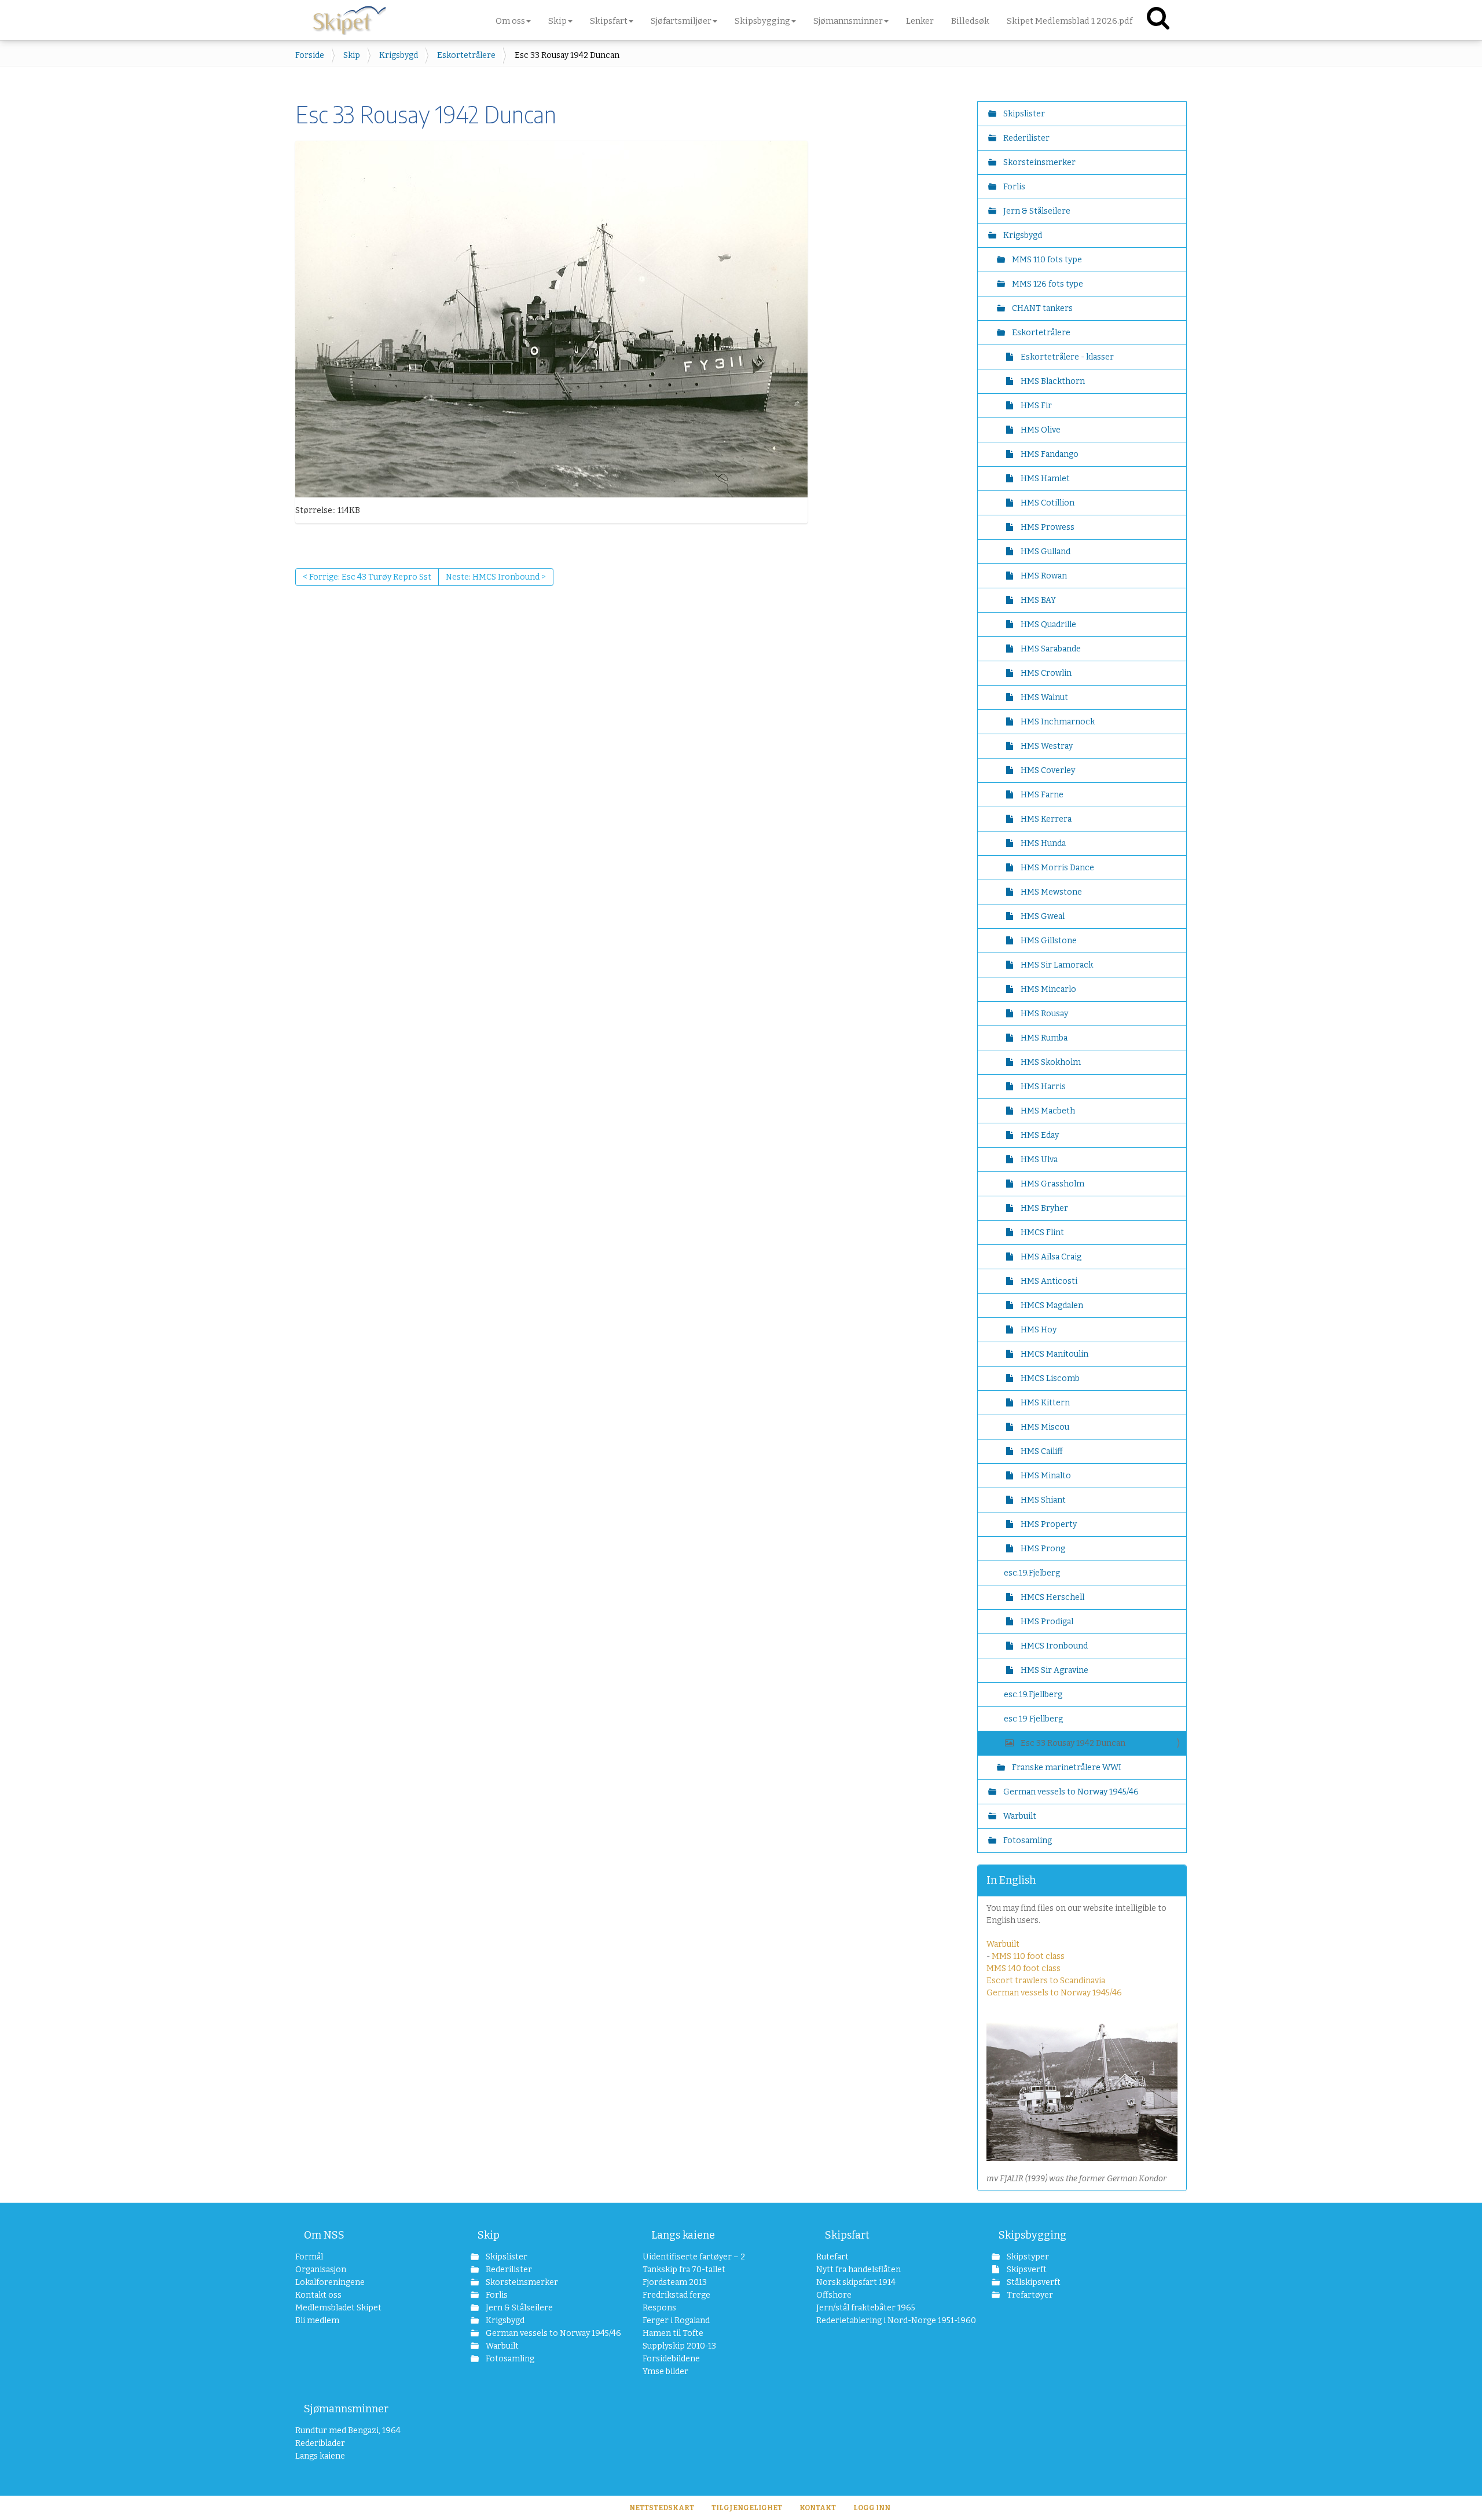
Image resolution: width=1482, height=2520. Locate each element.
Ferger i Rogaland (676, 2321)
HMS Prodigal (1046, 1622)
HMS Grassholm (1052, 1184)
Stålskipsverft (1033, 2282)
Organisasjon (321, 2270)
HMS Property (1048, 1524)
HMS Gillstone (1048, 941)
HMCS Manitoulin (1054, 1354)
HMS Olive (1040, 430)
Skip (352, 55)
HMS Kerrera (1045, 819)
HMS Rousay (1043, 1014)
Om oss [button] (510, 21)
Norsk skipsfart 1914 (856, 2282)
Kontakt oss (318, 2295)
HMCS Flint (1041, 1232)
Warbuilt (1019, 1816)
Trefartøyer (1029, 2295)
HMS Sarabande (1050, 649)
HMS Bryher (1043, 1208)
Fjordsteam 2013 (675, 2282)
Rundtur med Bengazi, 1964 (348, 2431)
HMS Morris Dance (1057, 868)
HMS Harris (1042, 1087)
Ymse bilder (665, 2371)
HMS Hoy (1038, 1330)
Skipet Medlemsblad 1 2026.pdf (1070, 21)
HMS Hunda (1042, 843)
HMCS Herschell (1052, 1597)
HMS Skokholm (1050, 1062)
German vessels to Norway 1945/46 (1070, 1792)
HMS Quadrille (1048, 624)
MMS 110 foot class (1028, 1956)
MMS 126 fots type (1047, 284)
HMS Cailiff (1041, 1451)
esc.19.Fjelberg (1032, 1573)
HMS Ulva (1038, 1160)
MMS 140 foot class (1024, 1968)
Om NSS (324, 2235)
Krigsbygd (399, 55)
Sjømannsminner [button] (848, 21)
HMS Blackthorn (1052, 381)
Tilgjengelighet (747, 2508)
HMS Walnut (1043, 697)
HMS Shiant (1042, 1500)
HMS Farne (1041, 795)
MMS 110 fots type (1046, 260)
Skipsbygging (1032, 2235)
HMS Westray (1046, 746)
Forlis (1013, 187)
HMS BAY (1037, 600)
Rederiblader (320, 2443)
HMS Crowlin (1045, 673)
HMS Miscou (1044, 1427)
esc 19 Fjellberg (1033, 1719)
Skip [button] (557, 21)
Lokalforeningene (330, 2282)
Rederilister (1026, 138)
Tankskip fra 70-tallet (684, 2270)
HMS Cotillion (1047, 503)
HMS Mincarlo (1048, 989)
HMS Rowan (1043, 576)
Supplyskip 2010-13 (679, 2346)
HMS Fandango (1049, 454)
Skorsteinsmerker (1039, 162)
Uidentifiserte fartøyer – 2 (694, 2257)
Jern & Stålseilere (1036, 211)
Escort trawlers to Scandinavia (1046, 1981)
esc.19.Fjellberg (1033, 1695)
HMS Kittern (1044, 1403)
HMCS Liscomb (1049, 1378)
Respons (659, 2308)
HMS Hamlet (1044, 479)
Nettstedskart (662, 2508)
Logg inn (872, 2508)
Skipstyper (1027, 2257)
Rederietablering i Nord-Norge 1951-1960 (881, 2321)
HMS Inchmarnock (1057, 722)
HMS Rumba (1043, 1038)
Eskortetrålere (466, 55)
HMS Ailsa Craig (1050, 1257)
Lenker (920, 21)
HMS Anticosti (1048, 1281)
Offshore (834, 2295)
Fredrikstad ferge (676, 2295)
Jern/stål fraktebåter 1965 (866, 2308)
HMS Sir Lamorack (1056, 965)
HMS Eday (1039, 1135)
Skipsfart (847, 2235)
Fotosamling (1027, 1840)
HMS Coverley (1047, 770)
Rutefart (832, 2257)
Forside (310, 55)
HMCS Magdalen (1051, 1305)
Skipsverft (1026, 2270)
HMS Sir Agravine (1054, 1670)
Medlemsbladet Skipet (338, 2308)
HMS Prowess (1047, 527)
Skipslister (1023, 114)
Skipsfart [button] (609, 21)
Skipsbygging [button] (762, 21)
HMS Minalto (1045, 1476)
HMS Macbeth (1047, 1111)
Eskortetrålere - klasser (1066, 357)
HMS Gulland (1045, 552)
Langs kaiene (683, 2235)
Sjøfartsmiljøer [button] (681, 21)
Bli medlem (317, 2321)
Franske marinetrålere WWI (1066, 1768)
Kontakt (818, 2508)
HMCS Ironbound (1053, 1646)
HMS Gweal (1042, 916)
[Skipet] (349, 17)
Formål (309, 2257)
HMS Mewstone (1050, 892)
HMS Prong (1042, 1549)
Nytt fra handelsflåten (859, 2270)
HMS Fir (1035, 406)
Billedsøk (970, 21)
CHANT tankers (1041, 308)
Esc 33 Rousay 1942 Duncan (1073, 1743)
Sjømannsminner (346, 2409)
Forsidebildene (671, 2359)
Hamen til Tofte (673, 2333)
